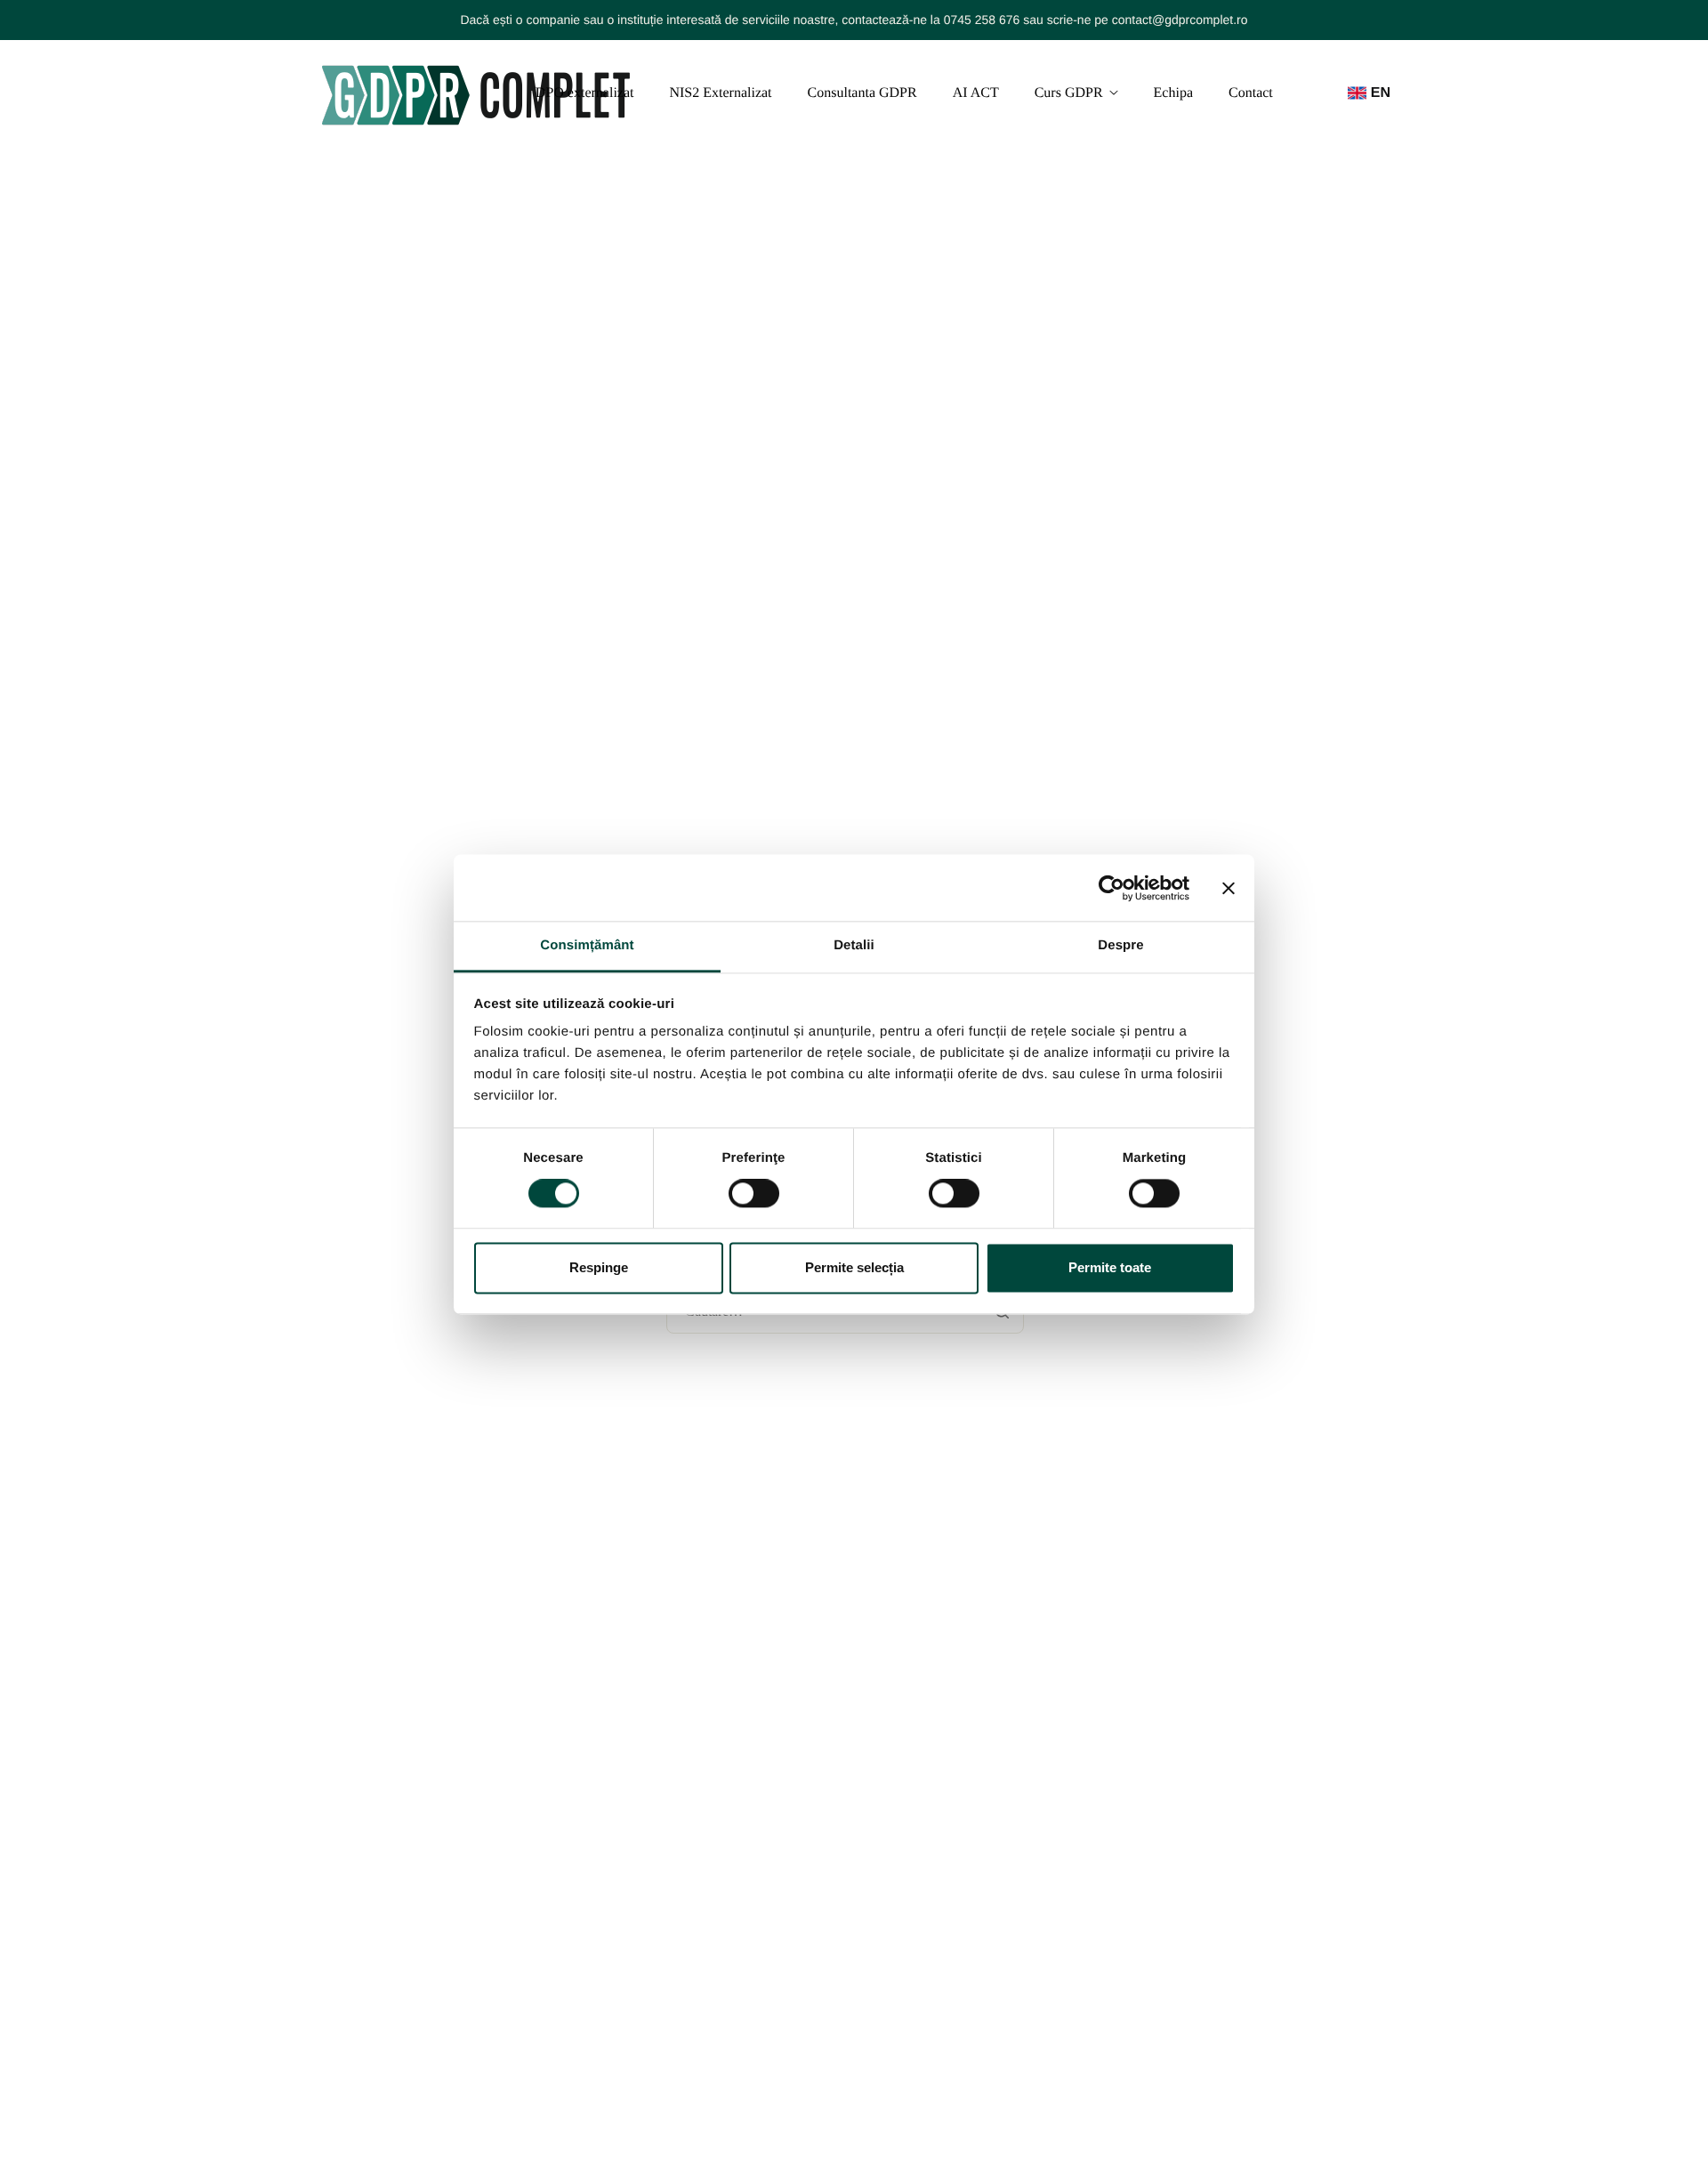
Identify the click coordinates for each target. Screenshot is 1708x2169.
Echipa (1173, 93)
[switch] (754, 1194)
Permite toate (1110, 1267)
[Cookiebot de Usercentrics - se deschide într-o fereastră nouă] (1112, 888)
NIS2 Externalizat (720, 93)
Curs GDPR (1069, 93)
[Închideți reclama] (1229, 888)
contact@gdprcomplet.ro (1180, 20)
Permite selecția (854, 1267)
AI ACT (976, 93)
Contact (1251, 93)
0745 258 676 (982, 20)
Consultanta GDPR (862, 93)
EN (1381, 93)
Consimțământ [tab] (587, 945)
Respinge (599, 1267)
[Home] (476, 93)
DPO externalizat (585, 93)
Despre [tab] (1120, 945)
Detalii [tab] (854, 945)
